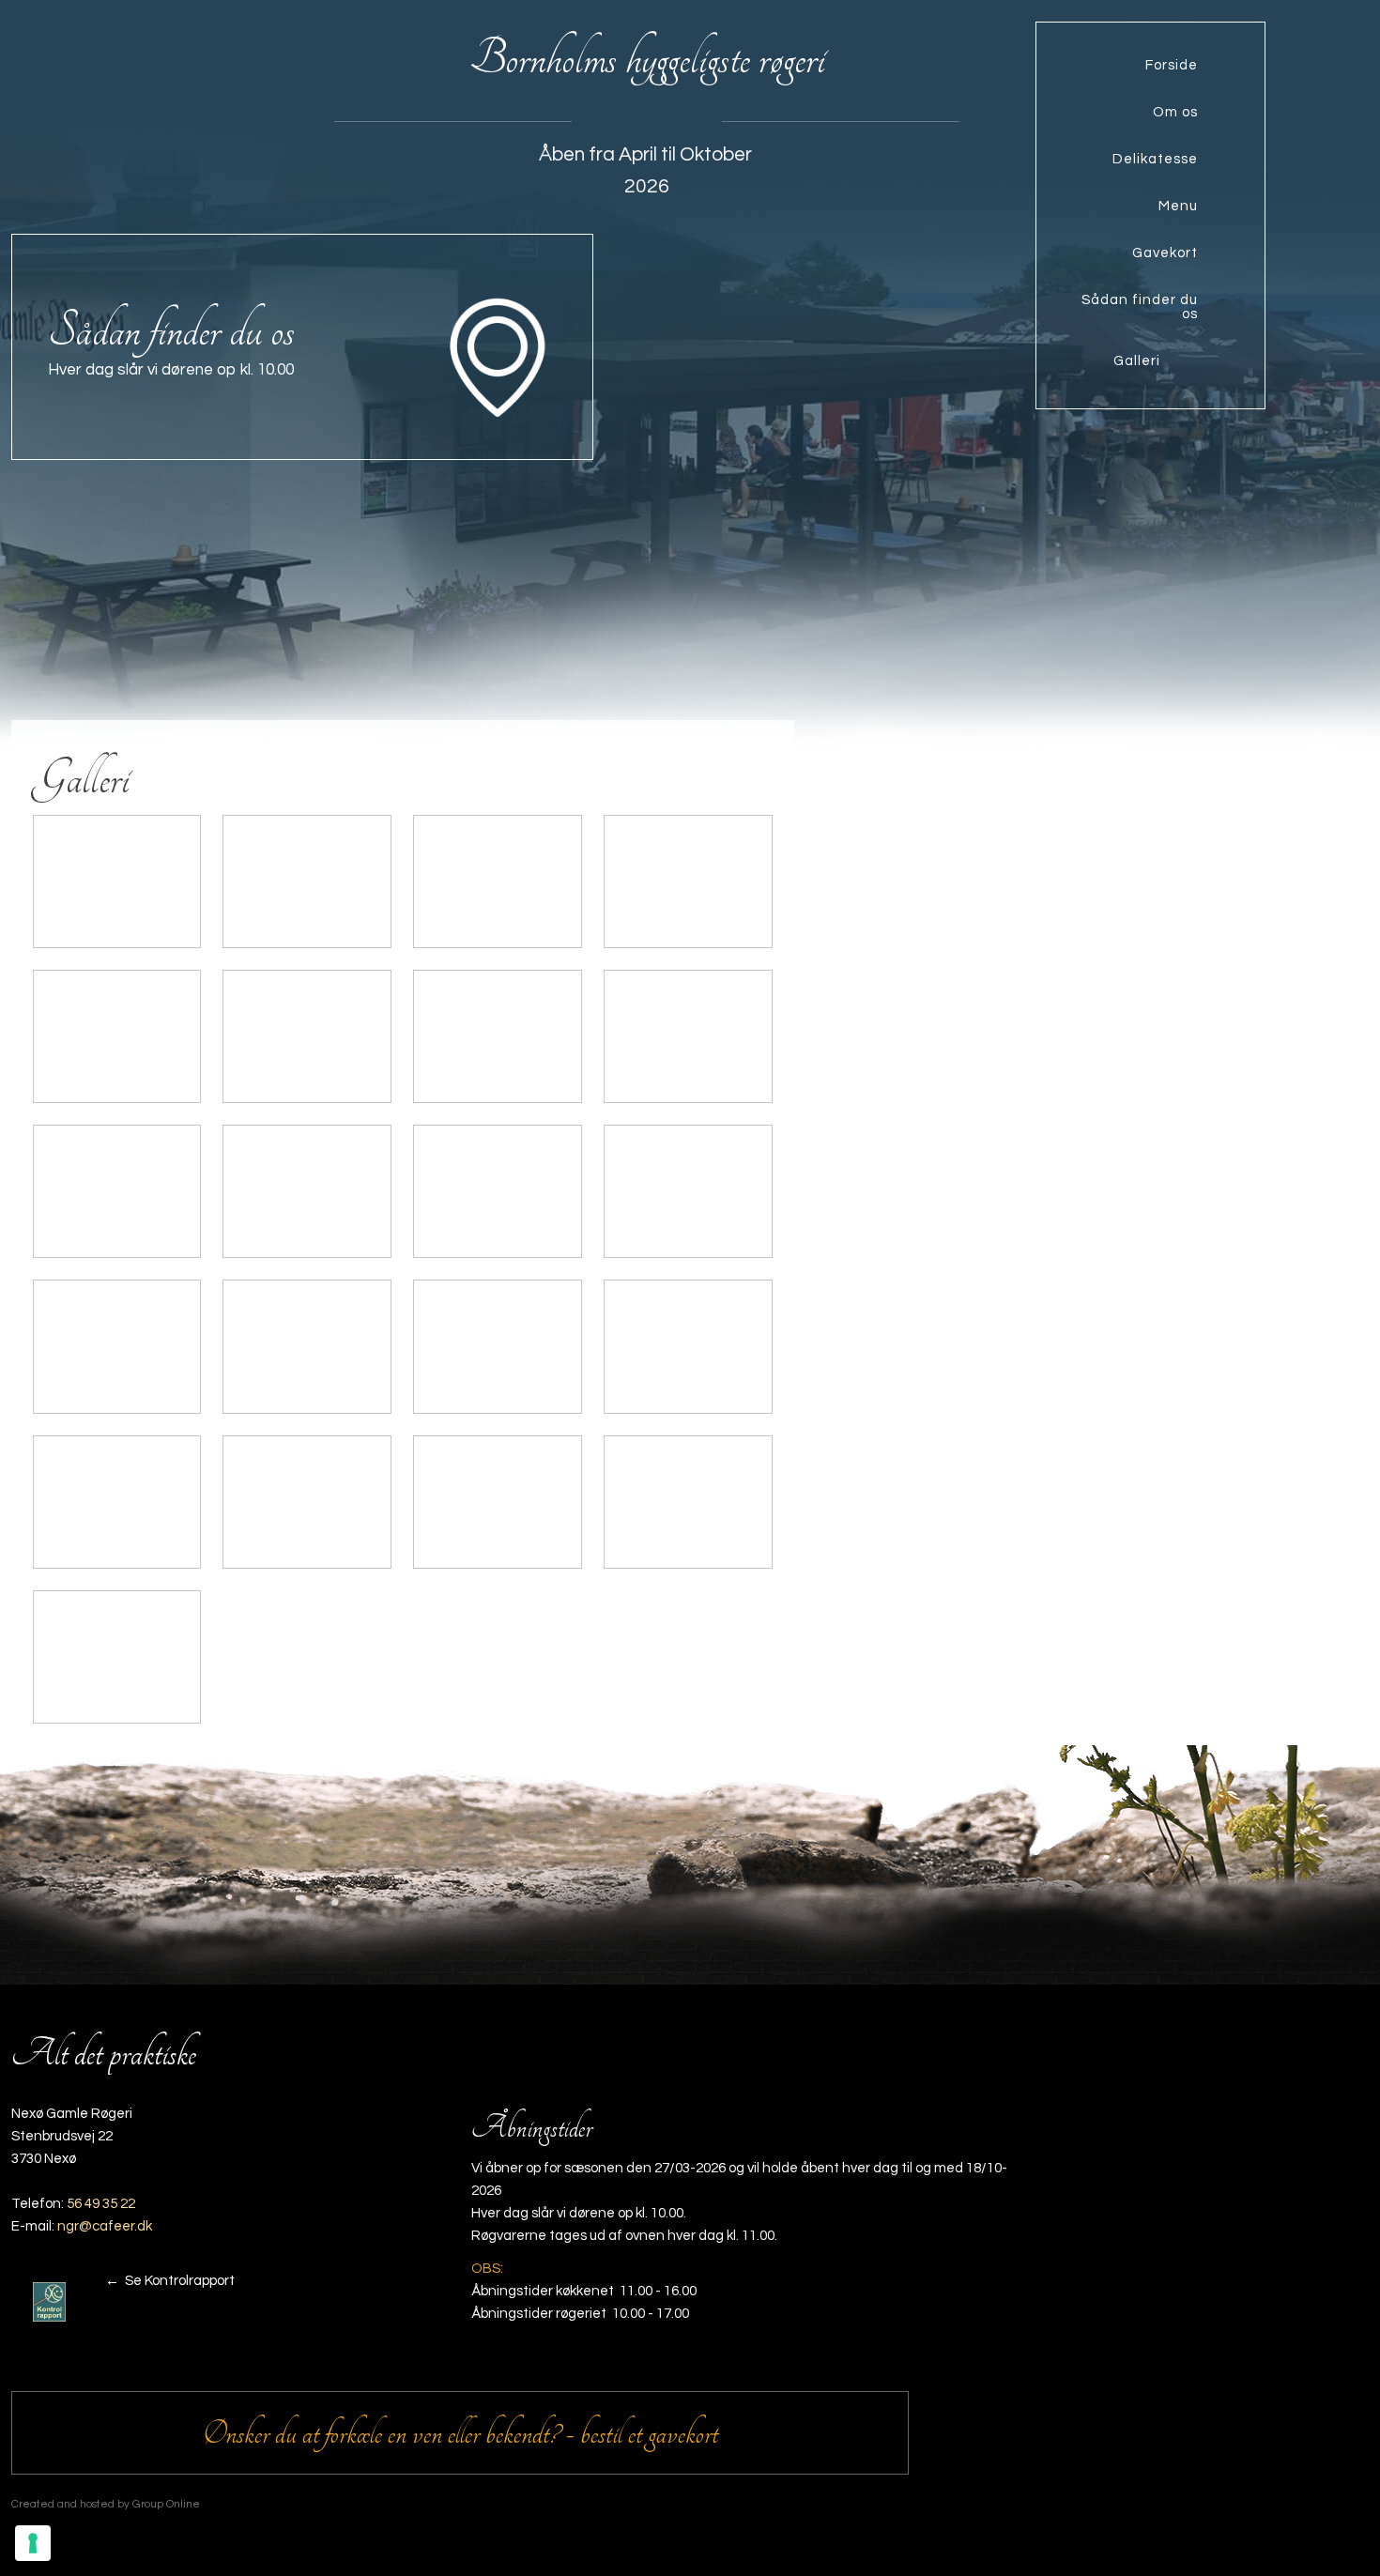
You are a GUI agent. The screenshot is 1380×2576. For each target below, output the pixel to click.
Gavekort (1165, 253)
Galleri (1137, 361)
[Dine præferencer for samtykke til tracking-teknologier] (33, 2543)
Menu (1178, 206)
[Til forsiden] (172, 114)
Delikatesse (1155, 159)
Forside (1172, 65)
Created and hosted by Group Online (106, 2504)
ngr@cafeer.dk (105, 2226)
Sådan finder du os (1140, 307)
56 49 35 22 (101, 2204)
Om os (1175, 112)
